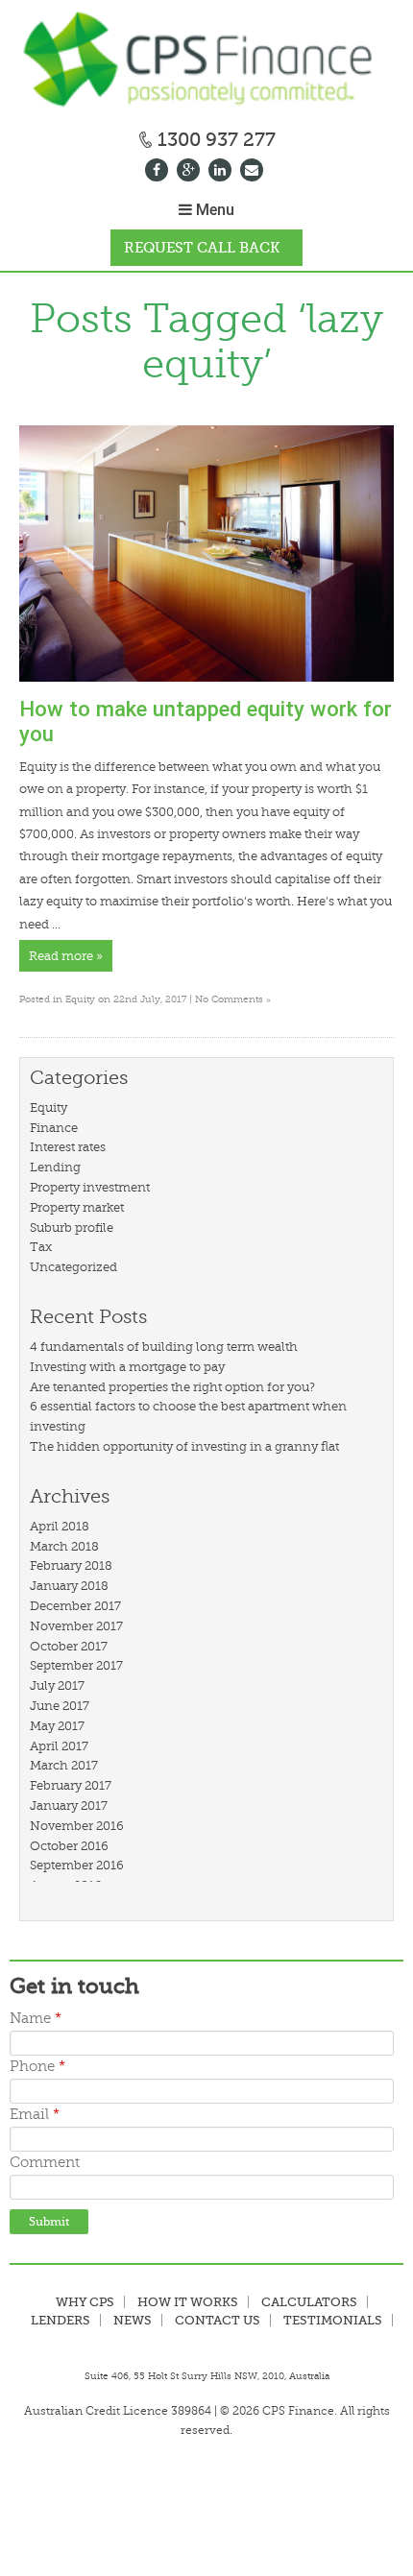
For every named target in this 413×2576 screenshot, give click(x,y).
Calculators (309, 2302)
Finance (54, 1128)
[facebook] (159, 172)
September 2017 (76, 1665)
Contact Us (218, 2320)
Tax (41, 1247)
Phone (37, 2067)
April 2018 (60, 1526)
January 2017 (69, 1806)
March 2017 (64, 1765)
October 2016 (69, 1846)
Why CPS (85, 2302)
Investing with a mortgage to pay (127, 1367)
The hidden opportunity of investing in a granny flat (184, 1446)
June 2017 (60, 1706)
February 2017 (71, 1785)
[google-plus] (191, 172)
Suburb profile (72, 1228)
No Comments (233, 999)
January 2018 (69, 1586)
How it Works (188, 2302)
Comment (45, 2163)
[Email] (254, 172)
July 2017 (57, 1685)
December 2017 (75, 1606)
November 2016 (77, 1826)
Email (35, 2115)
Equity (80, 999)
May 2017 (57, 1726)
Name (36, 2019)
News (133, 2320)
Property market (77, 1207)
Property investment (90, 1187)
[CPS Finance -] (206, 62)
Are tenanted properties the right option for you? (172, 1387)
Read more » (66, 956)
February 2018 (71, 1565)
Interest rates (68, 1147)
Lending (55, 1167)
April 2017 (59, 1746)
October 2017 (69, 1646)
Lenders (61, 2320)
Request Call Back (202, 248)
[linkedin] (222, 172)
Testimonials (333, 2320)
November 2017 (76, 1626)
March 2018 (64, 1546)
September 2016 (77, 1865)
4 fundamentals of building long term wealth (164, 1347)
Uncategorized (73, 1267)
